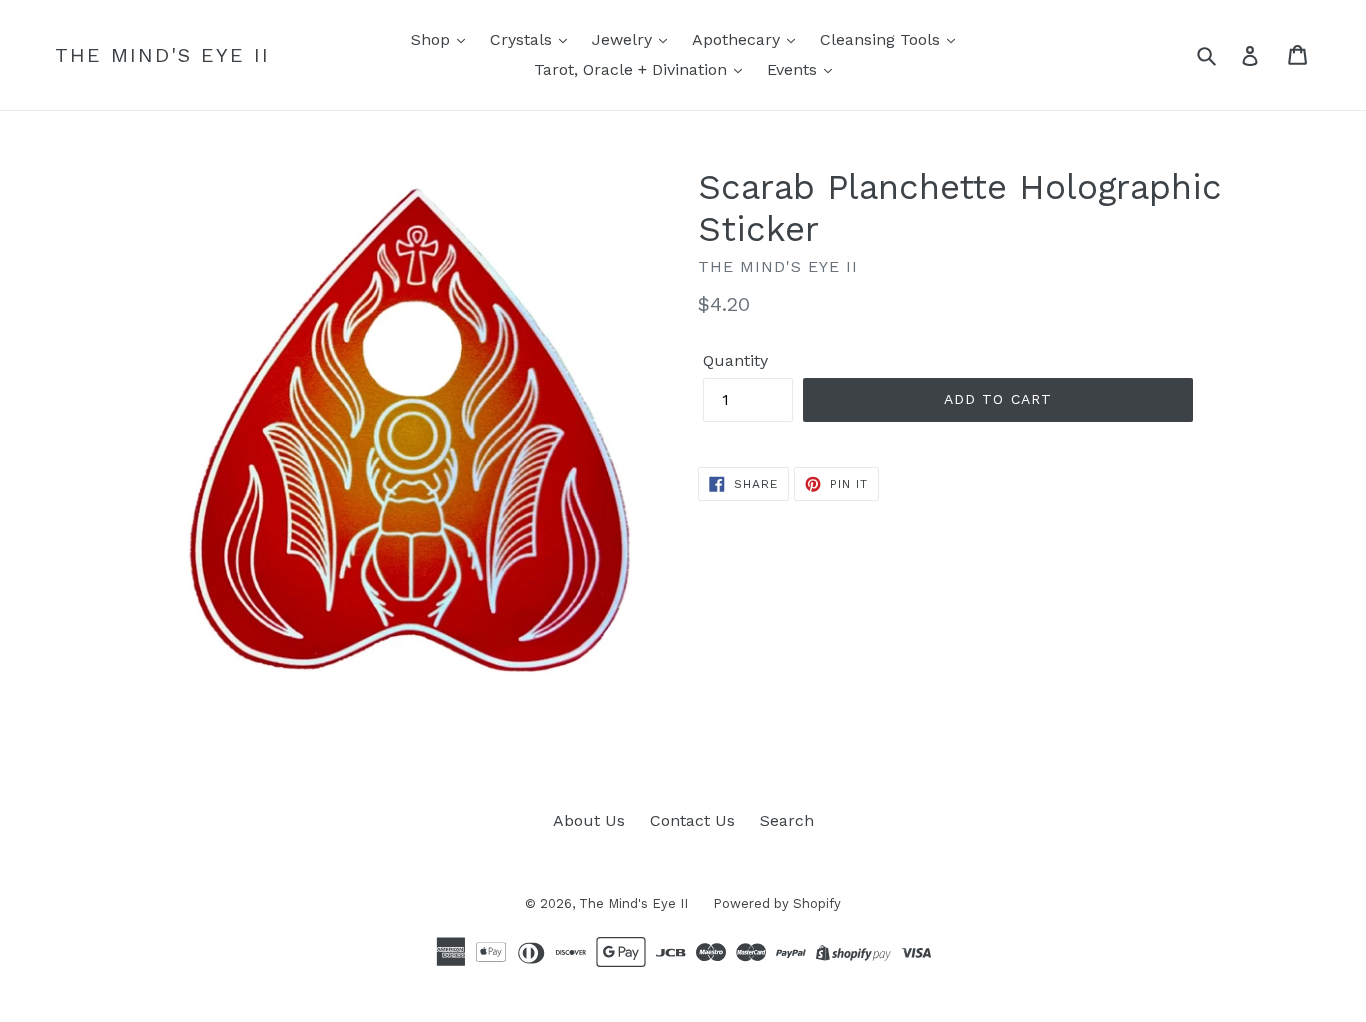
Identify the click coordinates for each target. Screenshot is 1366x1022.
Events (794, 69)
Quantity (735, 360)
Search (787, 820)
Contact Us (692, 820)
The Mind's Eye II (162, 55)
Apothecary (738, 39)
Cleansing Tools (882, 39)
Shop (433, 39)
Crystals (523, 39)
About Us (589, 820)
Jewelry (624, 39)
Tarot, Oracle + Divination (633, 69)
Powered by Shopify (777, 903)
